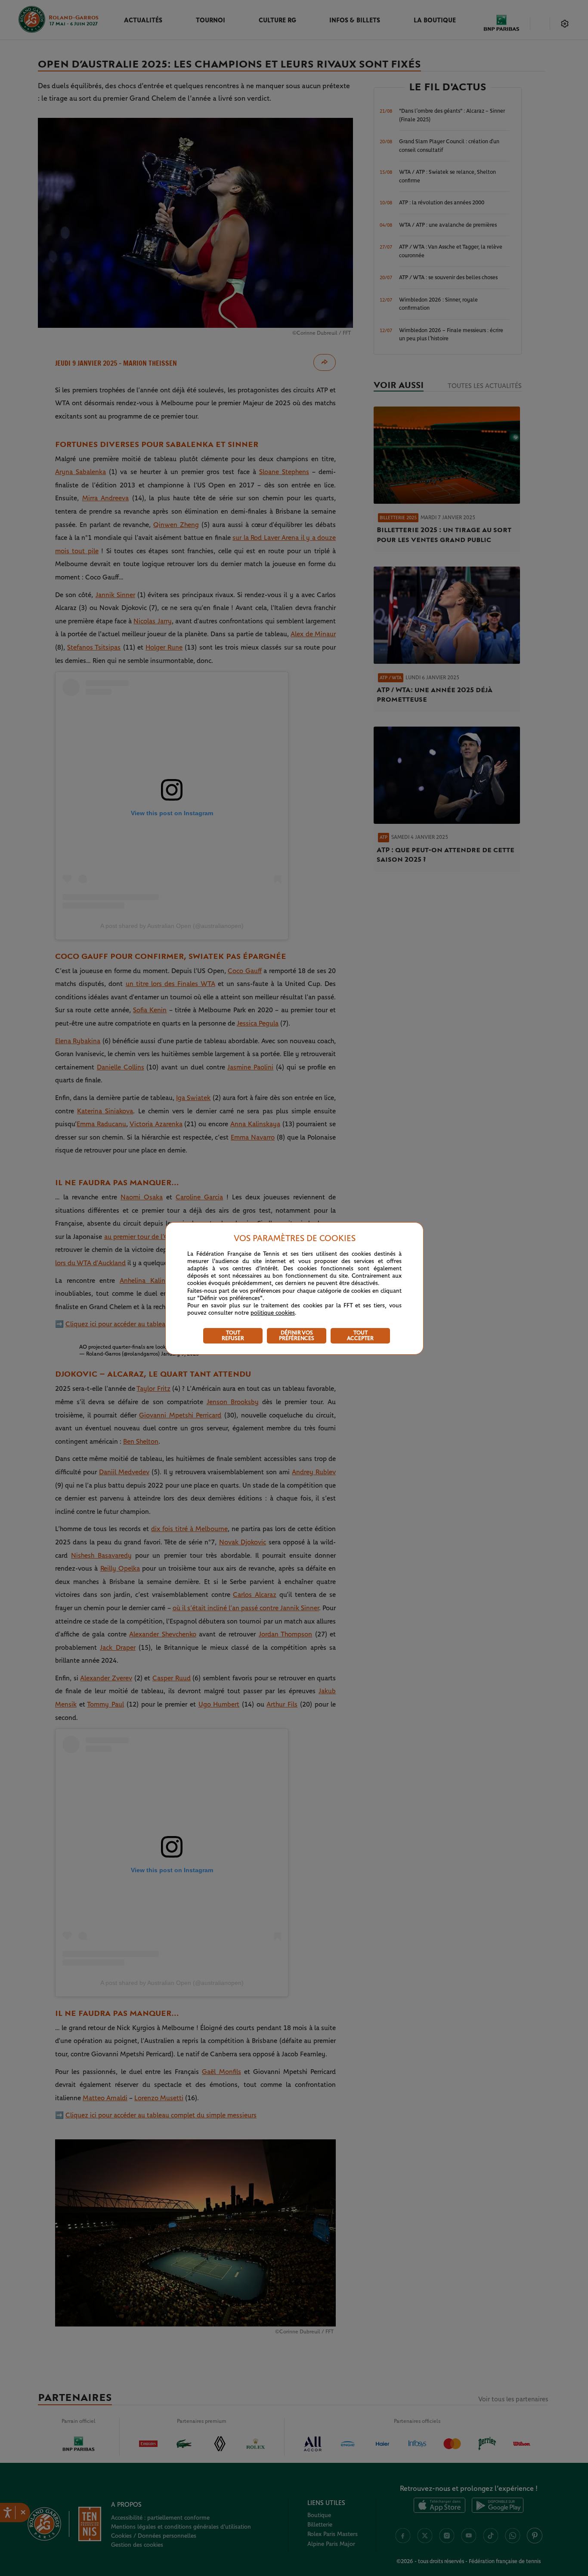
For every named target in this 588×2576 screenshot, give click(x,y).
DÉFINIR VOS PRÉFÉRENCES (297, 1336)
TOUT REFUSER (233, 1336)
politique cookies (273, 1313)
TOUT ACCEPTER (360, 1336)
